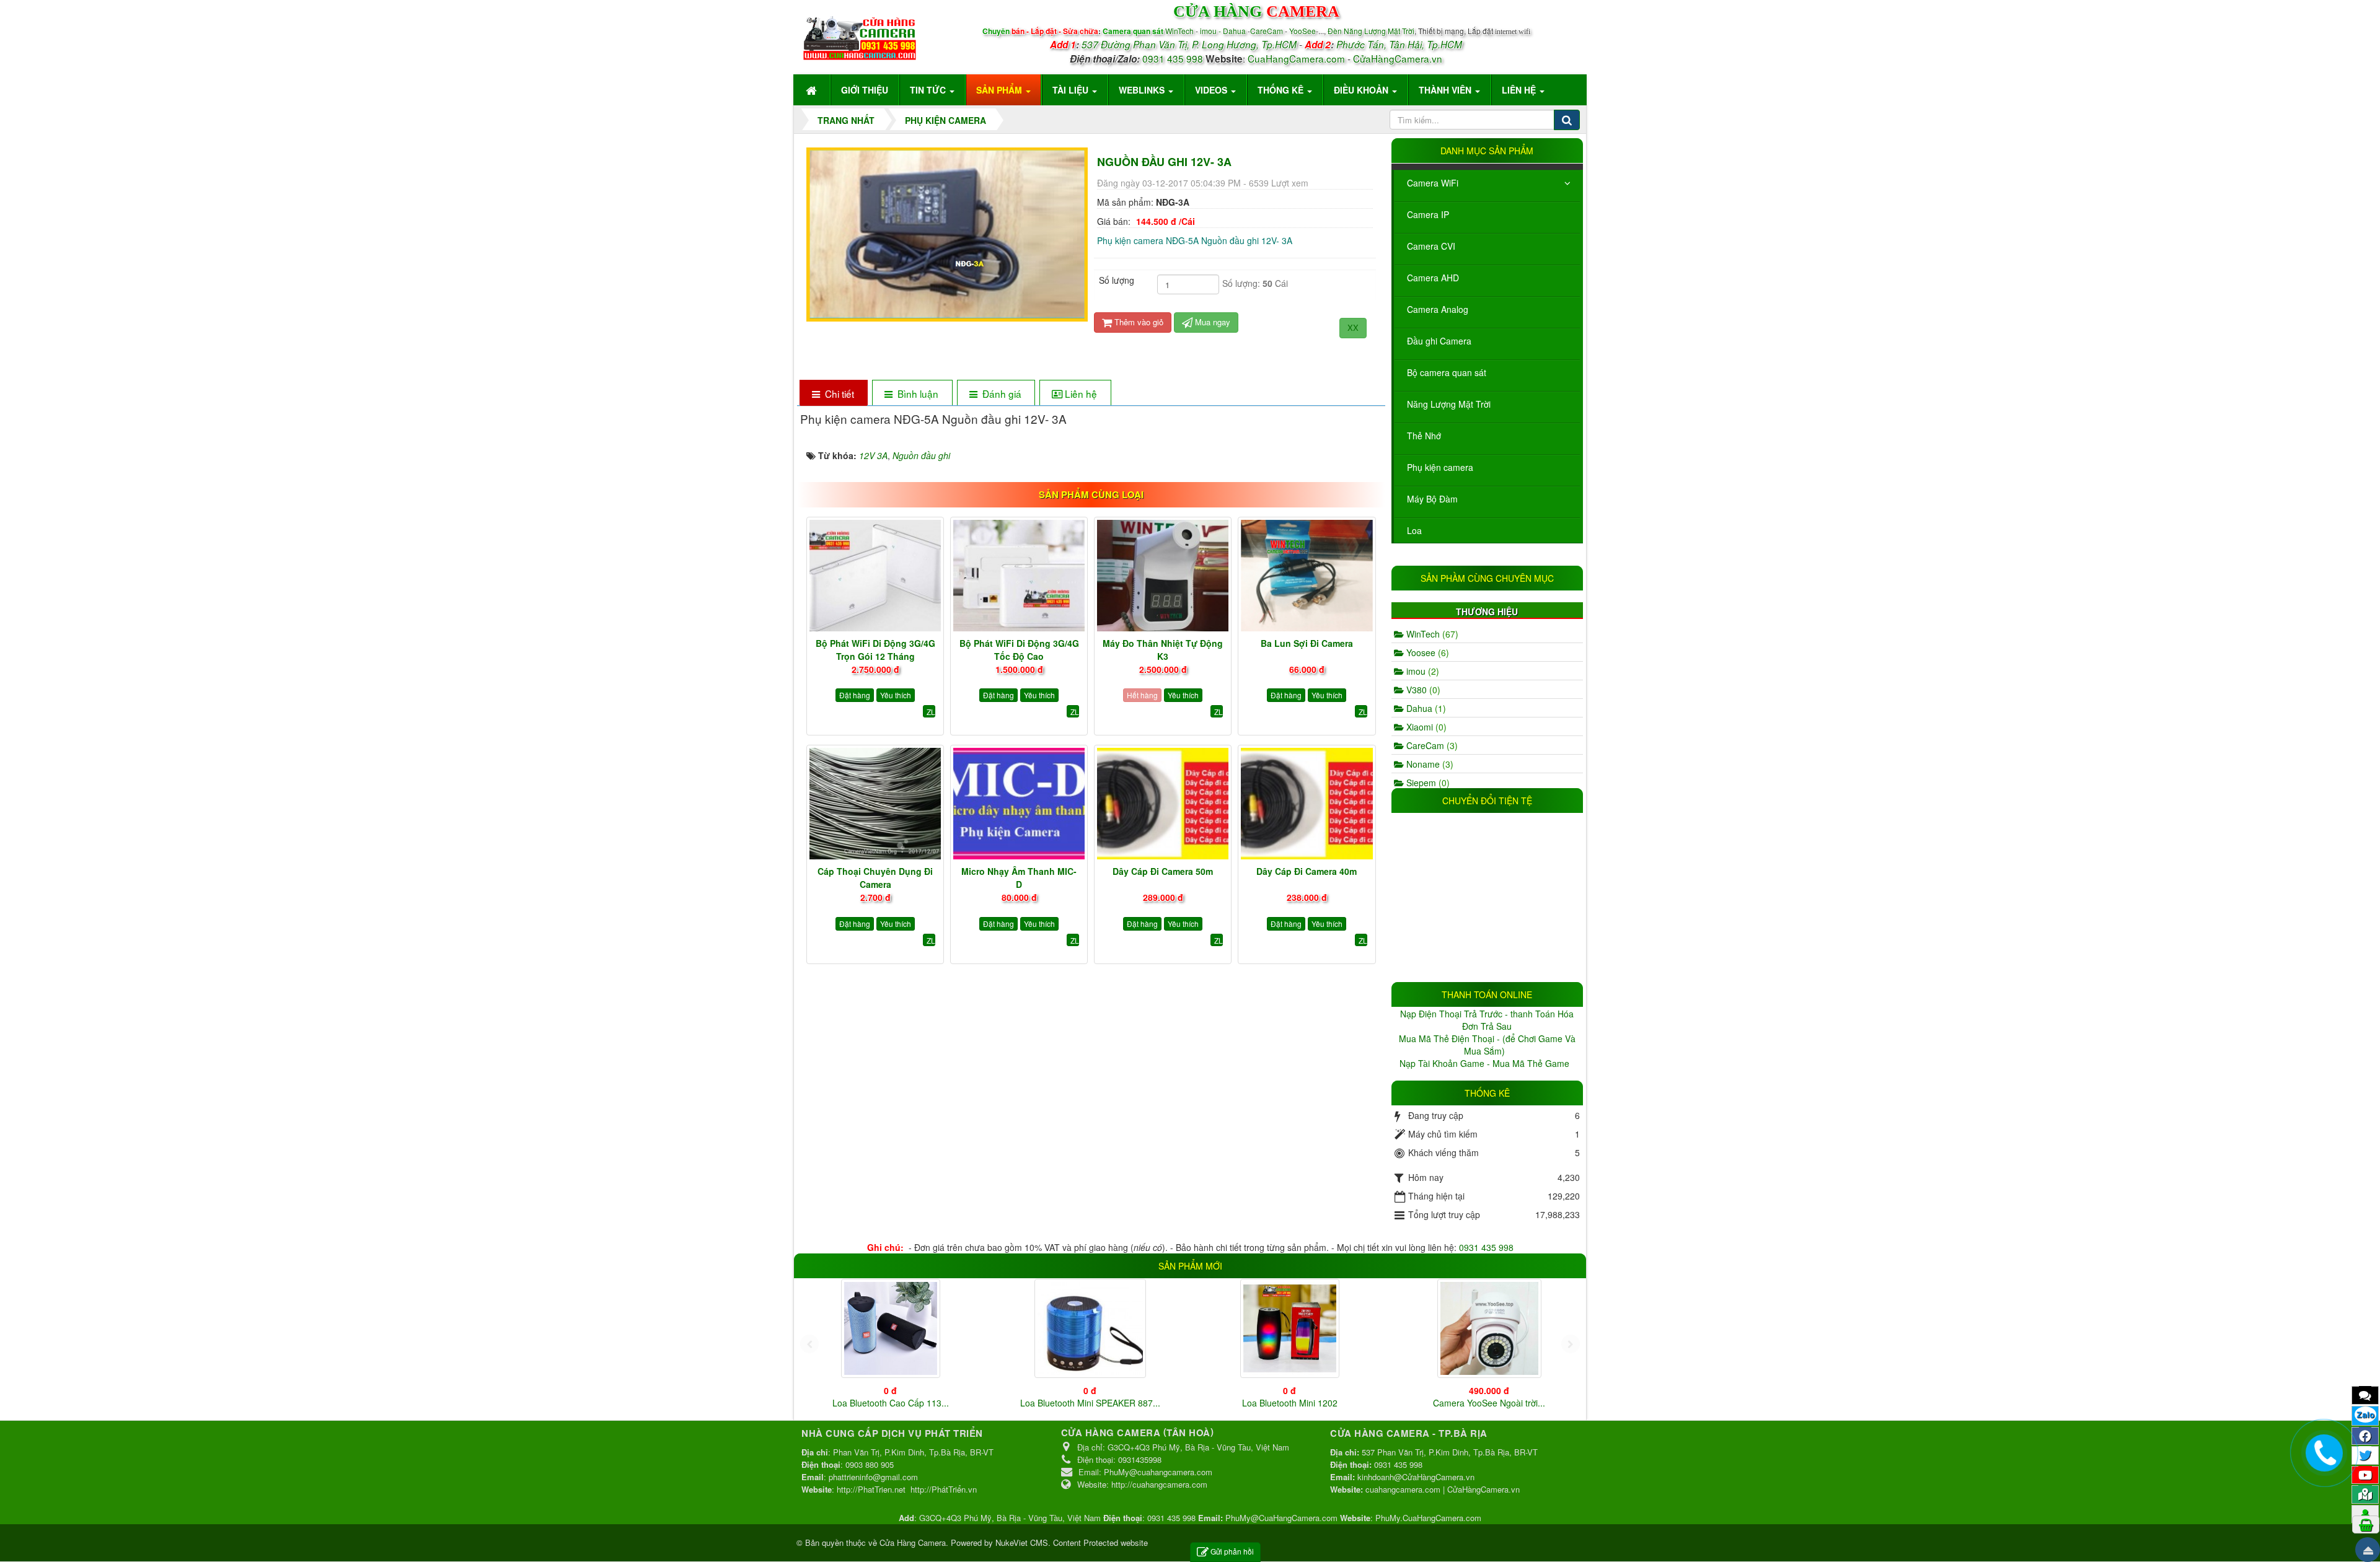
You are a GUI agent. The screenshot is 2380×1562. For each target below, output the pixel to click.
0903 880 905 (870, 1464)
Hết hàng (1142, 695)
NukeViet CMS (1022, 1542)
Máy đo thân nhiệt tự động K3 (1163, 650)
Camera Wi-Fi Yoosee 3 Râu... (1289, 1395)
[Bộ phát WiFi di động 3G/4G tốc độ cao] (1019, 576)
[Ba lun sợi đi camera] (1307, 576)
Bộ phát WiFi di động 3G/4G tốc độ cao (1019, 650)
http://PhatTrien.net (871, 1489)
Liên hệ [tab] (1081, 393)
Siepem (1427, 783)
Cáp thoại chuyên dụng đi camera (875, 878)
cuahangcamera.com (1403, 1489)
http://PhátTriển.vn (944, 1489)
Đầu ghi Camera (1439, 341)
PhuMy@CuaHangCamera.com (1281, 1518)
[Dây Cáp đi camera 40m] (1307, 804)
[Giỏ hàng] (2366, 1524)
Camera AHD (1433, 278)
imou (1421, 671)
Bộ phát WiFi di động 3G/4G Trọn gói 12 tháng (875, 650)
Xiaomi (1425, 727)
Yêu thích (896, 695)
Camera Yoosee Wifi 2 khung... (891, 1403)
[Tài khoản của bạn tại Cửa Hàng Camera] (2365, 1514)
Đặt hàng (855, 695)
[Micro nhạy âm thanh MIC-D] (1019, 804)
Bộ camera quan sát (1447, 372)
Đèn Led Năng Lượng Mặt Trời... (1489, 1403)
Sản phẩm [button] (1000, 90)
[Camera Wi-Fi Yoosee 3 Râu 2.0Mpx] (1290, 1324)
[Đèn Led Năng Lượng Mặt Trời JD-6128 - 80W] (1489, 1328)
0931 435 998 (1173, 58)
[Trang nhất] (813, 90)
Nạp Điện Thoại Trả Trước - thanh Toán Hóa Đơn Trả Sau (1487, 1020)
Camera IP (1428, 214)
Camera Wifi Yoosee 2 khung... (1090, 1403)
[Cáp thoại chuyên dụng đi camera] (875, 804)
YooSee (1302, 31)
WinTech (1180, 31)
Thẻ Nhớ (1424, 436)
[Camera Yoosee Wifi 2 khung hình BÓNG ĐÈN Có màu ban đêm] (891, 1328)
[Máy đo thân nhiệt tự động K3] (1163, 576)
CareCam (1267, 31)
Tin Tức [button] (929, 90)
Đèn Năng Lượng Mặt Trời (1371, 31)
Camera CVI (1431, 246)
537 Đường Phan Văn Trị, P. (1140, 44)
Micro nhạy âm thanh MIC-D (1019, 878)
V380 (1422, 690)
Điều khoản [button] (1362, 90)
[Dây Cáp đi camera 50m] (1163, 804)
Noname (1429, 764)
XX (1353, 327)
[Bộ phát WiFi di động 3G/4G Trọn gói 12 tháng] (875, 576)
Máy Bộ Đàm (1432, 499)
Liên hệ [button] (1520, 90)
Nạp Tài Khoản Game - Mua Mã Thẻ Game (1486, 1063)
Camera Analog (1438, 309)
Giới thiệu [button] (865, 90)
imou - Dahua (1223, 31)
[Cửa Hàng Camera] (860, 35)
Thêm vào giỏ (1138, 322)
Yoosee (1426, 652)
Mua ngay (1211, 322)
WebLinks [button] (1143, 90)
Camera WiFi (1433, 183)
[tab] (833, 394)
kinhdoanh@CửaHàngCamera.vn (1416, 1477)
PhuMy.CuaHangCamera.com (1428, 1518)
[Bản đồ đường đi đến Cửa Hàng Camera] (2365, 1494)
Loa (1414, 530)
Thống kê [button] (1282, 90)
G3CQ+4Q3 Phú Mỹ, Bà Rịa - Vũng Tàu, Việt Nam (1010, 1518)
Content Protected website (1100, 1542)
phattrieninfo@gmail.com (873, 1477)
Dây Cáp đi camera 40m (1307, 871)
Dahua (1425, 708)
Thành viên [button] (1446, 90)
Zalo (2365, 1415)
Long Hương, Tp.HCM (1249, 44)
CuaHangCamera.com (1296, 58)
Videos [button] (1212, 90)
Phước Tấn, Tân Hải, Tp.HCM (1399, 44)
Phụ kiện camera (1440, 467)
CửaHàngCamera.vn (1398, 58)
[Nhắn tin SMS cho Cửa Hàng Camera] (2365, 1395)
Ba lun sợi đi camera (1307, 643)
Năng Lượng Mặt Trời (1449, 404)
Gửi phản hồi (1232, 1551)
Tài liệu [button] (1072, 90)
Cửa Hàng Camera (913, 1542)
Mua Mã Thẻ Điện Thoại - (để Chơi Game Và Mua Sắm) (1487, 1045)
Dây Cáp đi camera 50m (1163, 871)
